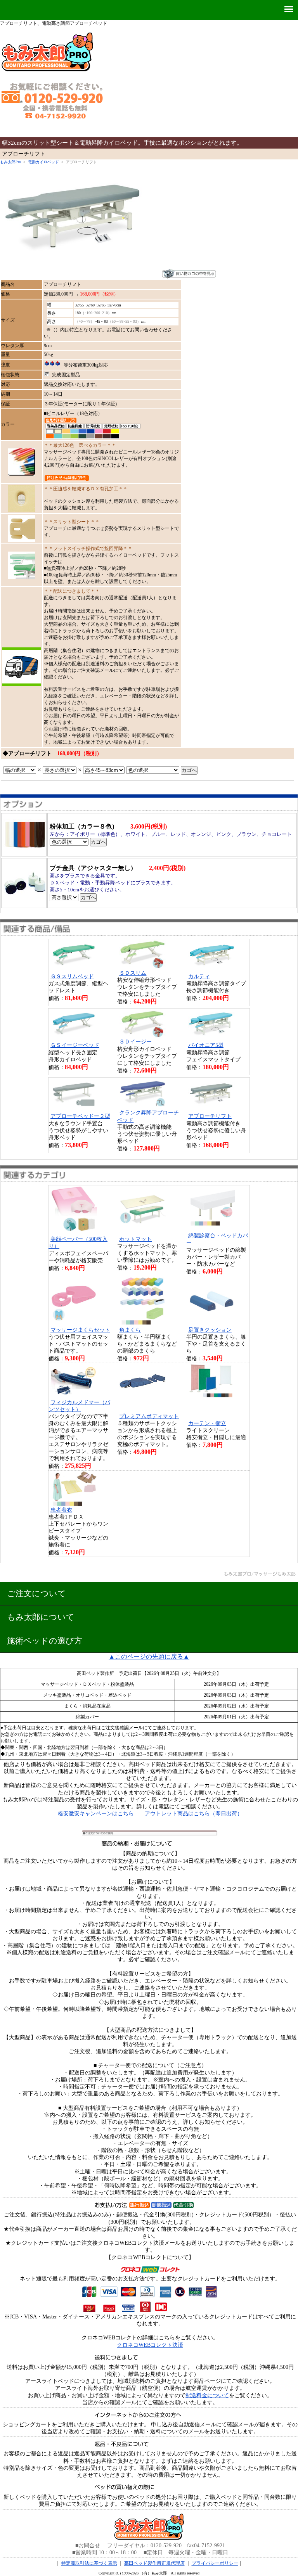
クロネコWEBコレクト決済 (150, 2345)
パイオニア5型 (206, 1045)
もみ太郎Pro (10, 162)
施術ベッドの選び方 (45, 1641)
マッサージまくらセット (80, 1330)
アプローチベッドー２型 (80, 1116)
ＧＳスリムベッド (72, 977)
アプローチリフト (210, 1116)
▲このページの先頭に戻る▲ (149, 1656)
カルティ (199, 977)
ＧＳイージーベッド (75, 1045)
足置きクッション (210, 1330)
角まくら (130, 1330)
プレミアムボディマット (149, 1416)
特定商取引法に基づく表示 (89, 2563)
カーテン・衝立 (207, 1423)
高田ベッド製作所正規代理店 (154, 2563)
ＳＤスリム (133, 973)
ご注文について (36, 1593)
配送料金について (207, 2395)
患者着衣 (61, 1510)
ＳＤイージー (135, 1042)
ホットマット (135, 1239)
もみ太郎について (41, 1617)
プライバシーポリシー (215, 2563)
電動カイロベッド (43, 162)
